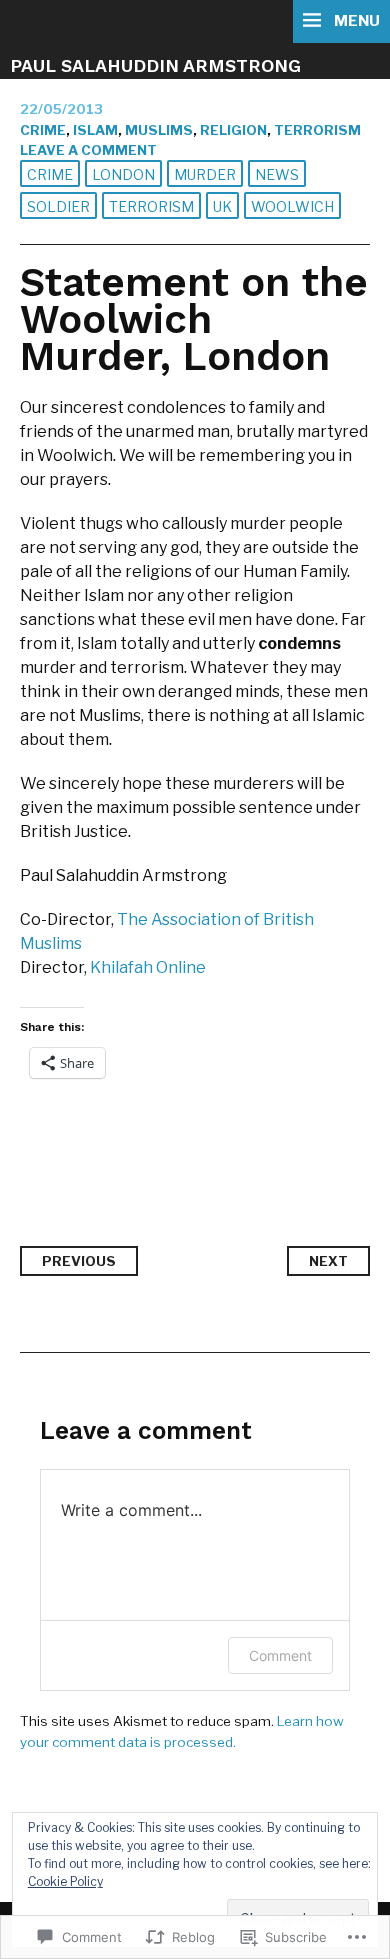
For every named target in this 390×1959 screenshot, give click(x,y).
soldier (58, 206)
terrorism (317, 130)
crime (43, 130)
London (123, 174)
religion (233, 130)
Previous (79, 1261)
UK (222, 206)
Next (328, 1261)
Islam (95, 130)
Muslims (159, 130)
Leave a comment (88, 150)
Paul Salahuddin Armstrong (155, 65)
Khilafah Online (148, 967)
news (277, 174)
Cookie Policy (65, 1881)
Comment (280, 1655)
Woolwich (292, 206)
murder (205, 174)
